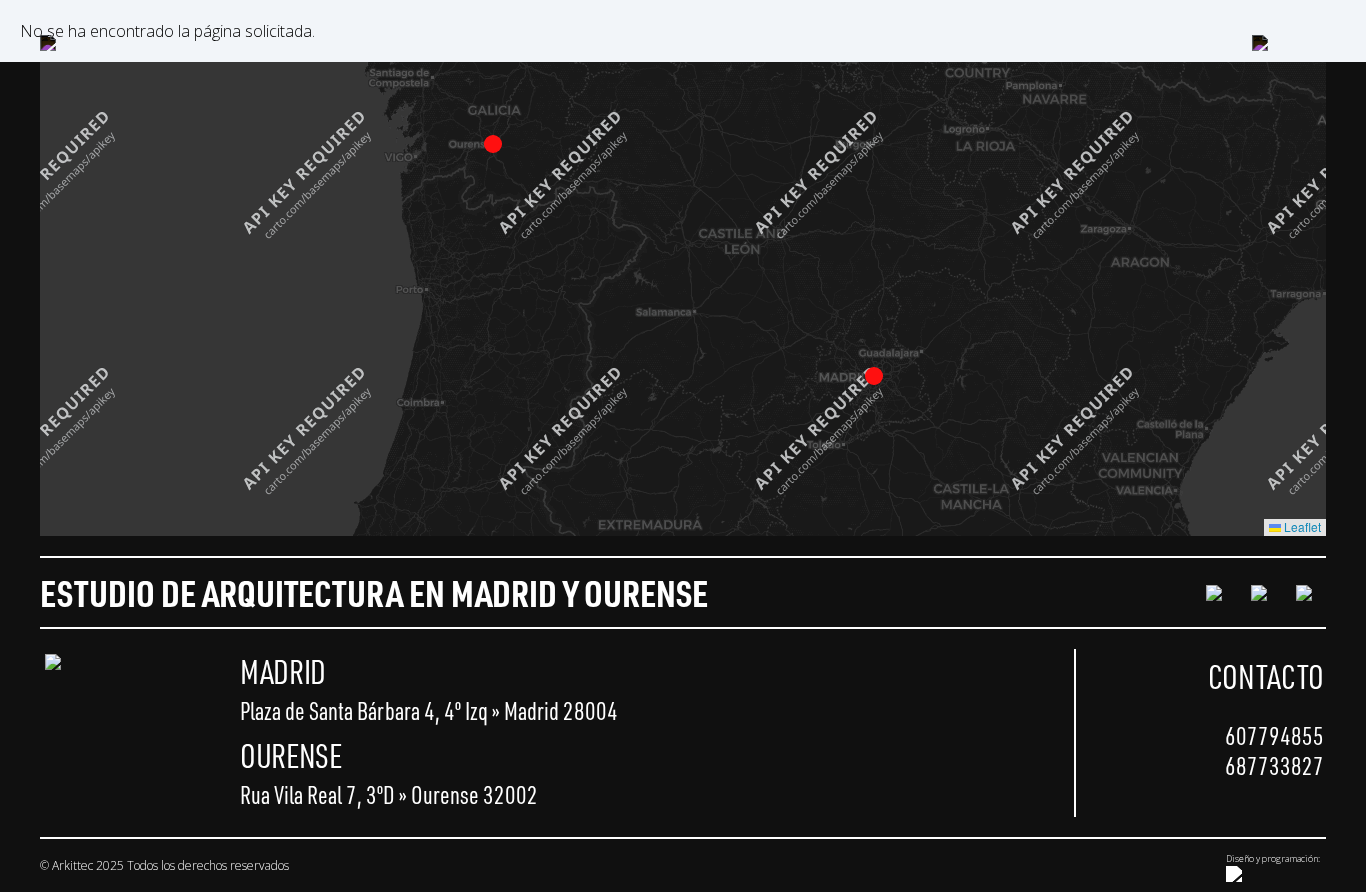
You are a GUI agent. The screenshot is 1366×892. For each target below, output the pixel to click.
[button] (874, 376)
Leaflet (1301, 526)
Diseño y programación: (1273, 858)
